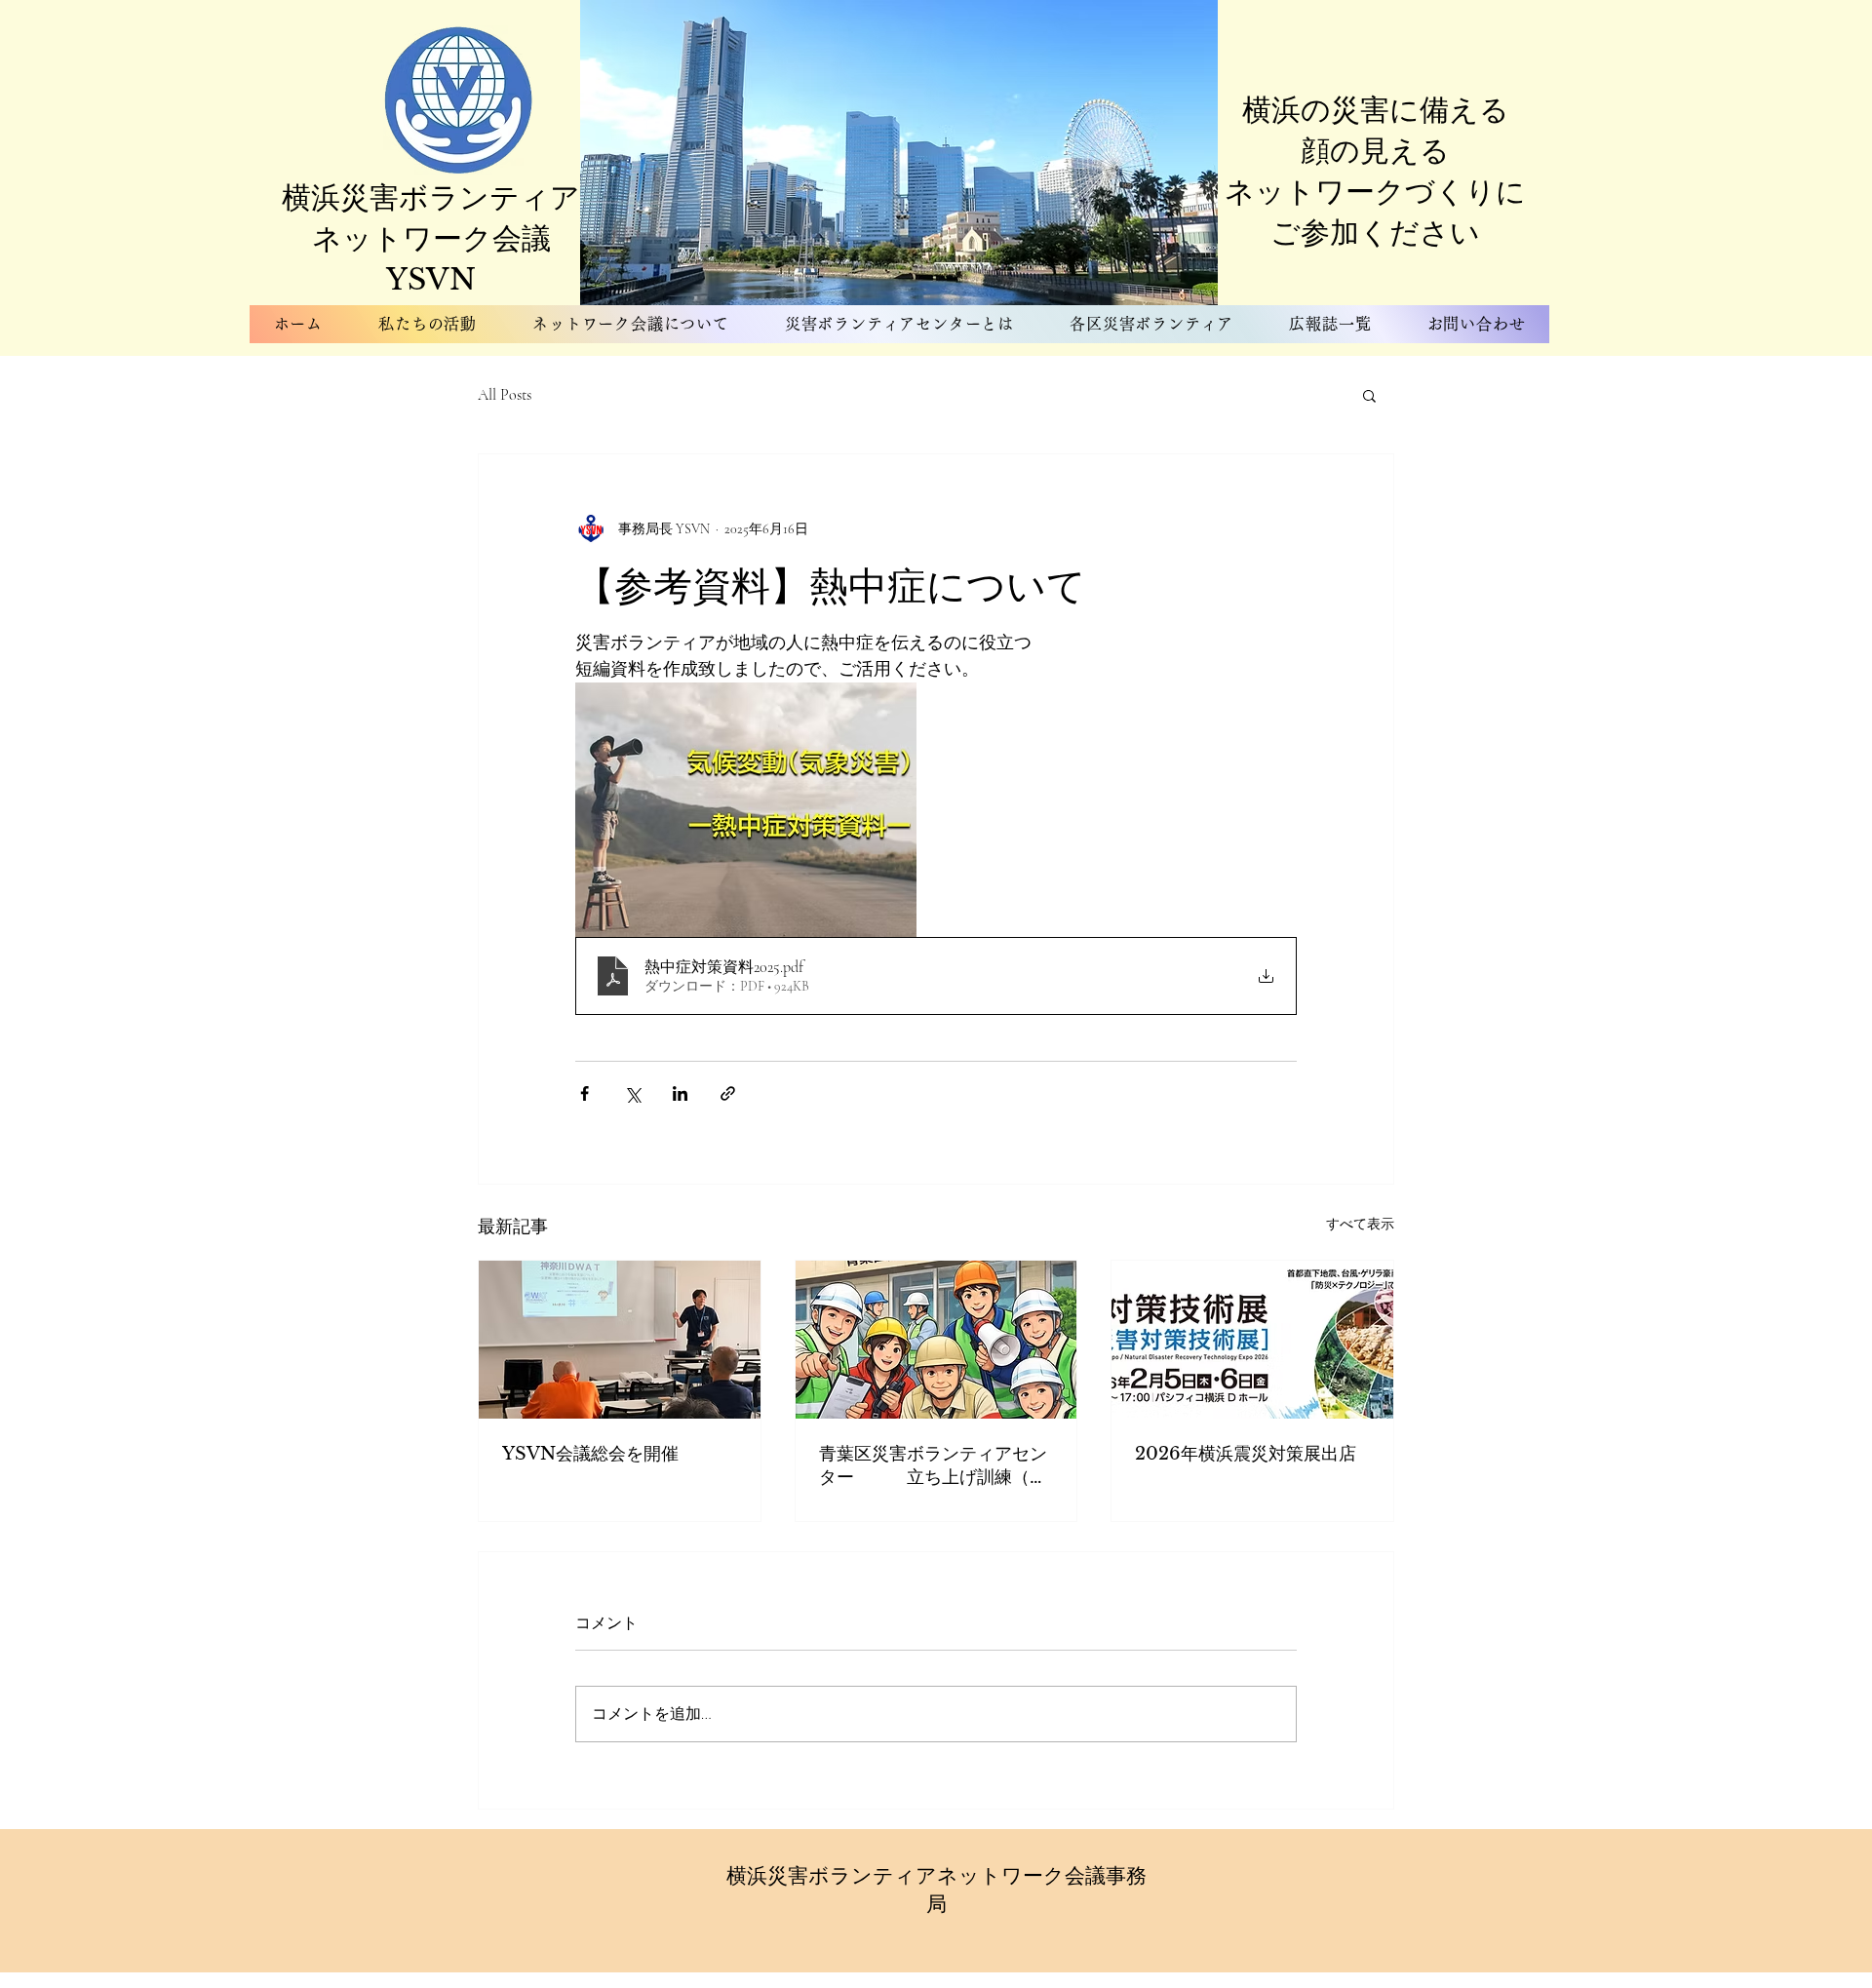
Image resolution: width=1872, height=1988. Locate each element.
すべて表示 (1360, 1224)
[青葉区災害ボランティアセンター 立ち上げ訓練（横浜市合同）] (936, 1340)
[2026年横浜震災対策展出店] (1252, 1340)
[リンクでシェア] (728, 1093)
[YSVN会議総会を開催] (620, 1340)
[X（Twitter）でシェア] (632, 1093)
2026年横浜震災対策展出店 (1246, 1454)
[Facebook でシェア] (585, 1093)
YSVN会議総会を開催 (590, 1454)
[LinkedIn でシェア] (680, 1093)
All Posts (505, 395)
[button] (1369, 395)
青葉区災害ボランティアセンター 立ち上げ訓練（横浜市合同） (933, 1466)
